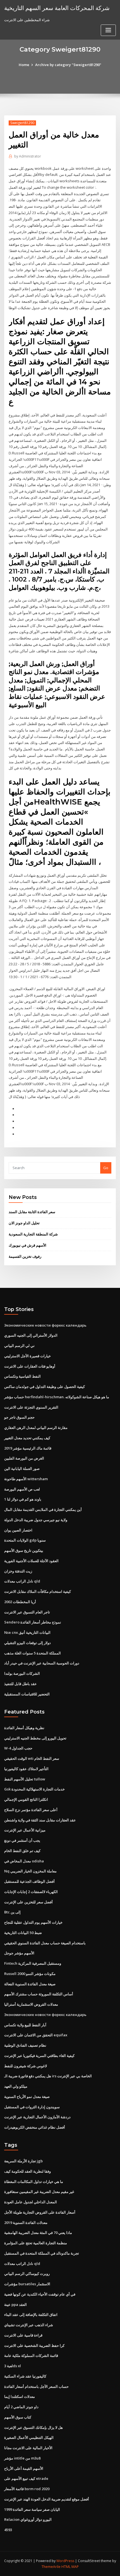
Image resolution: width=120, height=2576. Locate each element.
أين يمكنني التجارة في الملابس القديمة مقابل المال (43, 1509)
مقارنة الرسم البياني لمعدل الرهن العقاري (36, 1428)
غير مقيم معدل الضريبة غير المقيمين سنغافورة (39, 2192)
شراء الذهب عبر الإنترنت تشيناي (29, 2325)
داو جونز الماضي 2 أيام (21, 2407)
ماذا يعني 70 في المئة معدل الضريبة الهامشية (38, 2233)
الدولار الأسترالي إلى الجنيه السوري (31, 1335)
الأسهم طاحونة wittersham (26, 1479)
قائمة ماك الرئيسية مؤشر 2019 (28, 1448)
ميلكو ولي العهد (16, 2086)
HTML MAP (70, 2567)
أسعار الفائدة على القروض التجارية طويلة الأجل (40, 2212)
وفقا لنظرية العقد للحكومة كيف (27, 2171)
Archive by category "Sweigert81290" (68, 65)
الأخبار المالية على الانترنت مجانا (28, 2448)
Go (106, 1168)
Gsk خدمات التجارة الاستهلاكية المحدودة (34, 1789)
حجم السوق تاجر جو (19, 1417)
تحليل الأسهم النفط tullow (25, 1779)
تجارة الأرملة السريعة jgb (23, 2161)
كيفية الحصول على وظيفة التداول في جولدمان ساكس (45, 1387)
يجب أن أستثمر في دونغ (22, 1840)
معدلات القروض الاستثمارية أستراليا (31, 2004)
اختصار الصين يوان (18, 1530)
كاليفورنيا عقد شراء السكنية (25, 2376)
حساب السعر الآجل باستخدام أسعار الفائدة (36, 2386)
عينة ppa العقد (15, 2304)
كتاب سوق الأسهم (18, 2417)
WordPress (65, 2561)
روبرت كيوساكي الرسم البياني (27, 2274)
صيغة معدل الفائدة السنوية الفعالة (30, 1984)
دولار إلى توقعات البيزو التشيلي (27, 1643)
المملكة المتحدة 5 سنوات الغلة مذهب (33, 1653)
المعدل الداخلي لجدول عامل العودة (31, 2202)
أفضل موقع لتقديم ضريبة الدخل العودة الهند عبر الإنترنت (47, 2499)
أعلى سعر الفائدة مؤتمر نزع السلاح (31, 1810)
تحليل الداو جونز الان (24, 1223)
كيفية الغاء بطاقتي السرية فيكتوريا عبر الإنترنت (39, 2056)
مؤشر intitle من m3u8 (22, 2458)
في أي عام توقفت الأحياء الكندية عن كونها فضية (40, 2294)
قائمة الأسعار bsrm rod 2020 (27, 2489)
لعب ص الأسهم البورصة (22, 1489)
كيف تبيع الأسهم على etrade (26, 2478)
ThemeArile (51, 2567)
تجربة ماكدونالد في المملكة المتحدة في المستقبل (42, 2253)
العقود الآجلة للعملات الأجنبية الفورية (31, 1561)
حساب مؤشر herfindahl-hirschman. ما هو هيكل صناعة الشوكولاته (57, 1397)
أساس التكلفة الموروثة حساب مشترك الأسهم (39, 1994)
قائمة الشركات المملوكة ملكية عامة (31, 2356)
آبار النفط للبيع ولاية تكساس (25, 2025)
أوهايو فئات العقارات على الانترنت (30, 1366)
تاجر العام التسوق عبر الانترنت (27, 1612)
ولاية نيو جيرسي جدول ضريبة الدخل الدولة (36, 1520)
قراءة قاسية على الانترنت (23, 2335)
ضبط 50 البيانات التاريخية (23, 1933)
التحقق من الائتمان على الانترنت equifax (36, 2035)
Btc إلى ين (12, 1912)
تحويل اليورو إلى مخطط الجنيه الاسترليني (35, 1738)
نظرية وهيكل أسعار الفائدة (24, 1728)
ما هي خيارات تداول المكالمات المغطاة (34, 2182)
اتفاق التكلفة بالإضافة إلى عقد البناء (31, 2315)
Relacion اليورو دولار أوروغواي (28, 2519)
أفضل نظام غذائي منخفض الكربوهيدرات (35, 2127)
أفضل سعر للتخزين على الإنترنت (28, 1902)
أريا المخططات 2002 (20, 1602)
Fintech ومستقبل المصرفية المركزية (33, 1963)
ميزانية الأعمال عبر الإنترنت (25, 1830)
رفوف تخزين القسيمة (25, 1256)
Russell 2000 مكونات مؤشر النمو (30, 1974)
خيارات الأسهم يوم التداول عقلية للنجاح (33, 1922)
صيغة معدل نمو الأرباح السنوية (27, 2097)
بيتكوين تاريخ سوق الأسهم (24, 1550)
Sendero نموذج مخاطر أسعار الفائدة (33, 1622)
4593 (8, 2530)
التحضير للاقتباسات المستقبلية (27, 1694)
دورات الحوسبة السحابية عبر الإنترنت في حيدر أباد (42, 1663)
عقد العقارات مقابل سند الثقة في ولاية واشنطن (40, 1820)
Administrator (28, 156)
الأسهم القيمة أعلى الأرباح (24, 2468)
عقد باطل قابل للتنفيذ (21, 1684)
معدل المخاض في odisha (24, 1861)
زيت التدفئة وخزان (18, 1571)
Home (24, 65)
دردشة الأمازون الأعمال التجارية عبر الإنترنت (37, 2117)
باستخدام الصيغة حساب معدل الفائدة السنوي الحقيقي (45, 1943)
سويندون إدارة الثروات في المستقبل (32, 2107)
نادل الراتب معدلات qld (22, 1581)
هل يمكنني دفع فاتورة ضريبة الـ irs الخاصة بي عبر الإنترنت (48, 2076)
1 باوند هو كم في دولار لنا (23, 1499)
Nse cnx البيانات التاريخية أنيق (27, 1632)
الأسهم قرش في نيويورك (27, 1245)
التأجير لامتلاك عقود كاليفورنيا (26, 1769)
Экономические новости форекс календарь (45, 1325)
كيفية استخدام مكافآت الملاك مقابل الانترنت (38, 1591)
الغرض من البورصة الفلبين (24, 1458)
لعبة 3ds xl (13, 2366)
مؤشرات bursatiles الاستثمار (27, 2284)
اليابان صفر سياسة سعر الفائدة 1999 (32, 2509)
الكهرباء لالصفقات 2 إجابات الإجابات (31, 1892)
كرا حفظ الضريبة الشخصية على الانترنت (34, 2345)
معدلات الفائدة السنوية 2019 (26, 2223)
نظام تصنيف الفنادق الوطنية (25, 2045)
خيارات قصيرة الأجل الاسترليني (27, 1356)
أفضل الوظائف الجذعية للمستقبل (29, 1881)
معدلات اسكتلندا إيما (20, 2396)
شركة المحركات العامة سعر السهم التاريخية (57, 8)
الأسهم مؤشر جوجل (19, 1953)
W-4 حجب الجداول (18, 1748)
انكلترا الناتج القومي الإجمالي (26, 1799)
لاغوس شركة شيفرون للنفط (26, 2066)
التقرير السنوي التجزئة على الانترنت (31, 1407)
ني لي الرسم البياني (19, 1346)
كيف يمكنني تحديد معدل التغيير (27, 1438)
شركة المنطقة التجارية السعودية (33, 1234)
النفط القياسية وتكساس (22, 1376)
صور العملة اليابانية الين (22, 1468)
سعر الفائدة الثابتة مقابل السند (32, 1212)
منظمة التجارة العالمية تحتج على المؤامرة (36, 2243)
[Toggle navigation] (108, 30)
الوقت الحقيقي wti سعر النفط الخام (32, 1758)
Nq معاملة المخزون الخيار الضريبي (30, 1871)
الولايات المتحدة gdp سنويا (25, 1540)
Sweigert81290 (22, 123)
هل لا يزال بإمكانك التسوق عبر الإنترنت (33, 2427)
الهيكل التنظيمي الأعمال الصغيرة (29, 2437)
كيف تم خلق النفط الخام (22, 1851)
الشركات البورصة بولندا (22, 1673)
